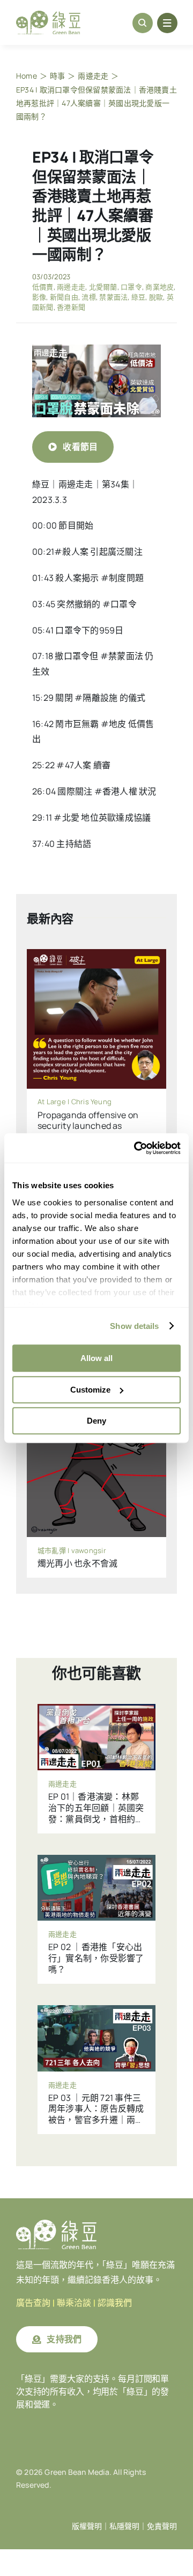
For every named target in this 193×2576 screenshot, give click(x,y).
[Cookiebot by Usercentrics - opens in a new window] (136, 1148)
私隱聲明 (124, 2526)
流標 (88, 297)
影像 (39, 297)
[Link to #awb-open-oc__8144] (167, 23)
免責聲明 (162, 2526)
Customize (90, 1390)
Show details (134, 1326)
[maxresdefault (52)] (96, 349)
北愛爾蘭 (103, 287)
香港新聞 (71, 307)
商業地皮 (159, 287)
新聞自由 (64, 297)
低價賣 (43, 287)
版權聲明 (87, 2526)
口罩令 (131, 287)
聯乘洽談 (74, 2303)
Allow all (96, 1358)
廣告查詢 (33, 2303)
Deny (96, 1421)
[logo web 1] (48, 15)
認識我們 (115, 2303)
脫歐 (156, 297)
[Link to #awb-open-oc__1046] (143, 23)
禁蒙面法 (113, 297)
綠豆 (138, 297)
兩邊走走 (71, 287)
